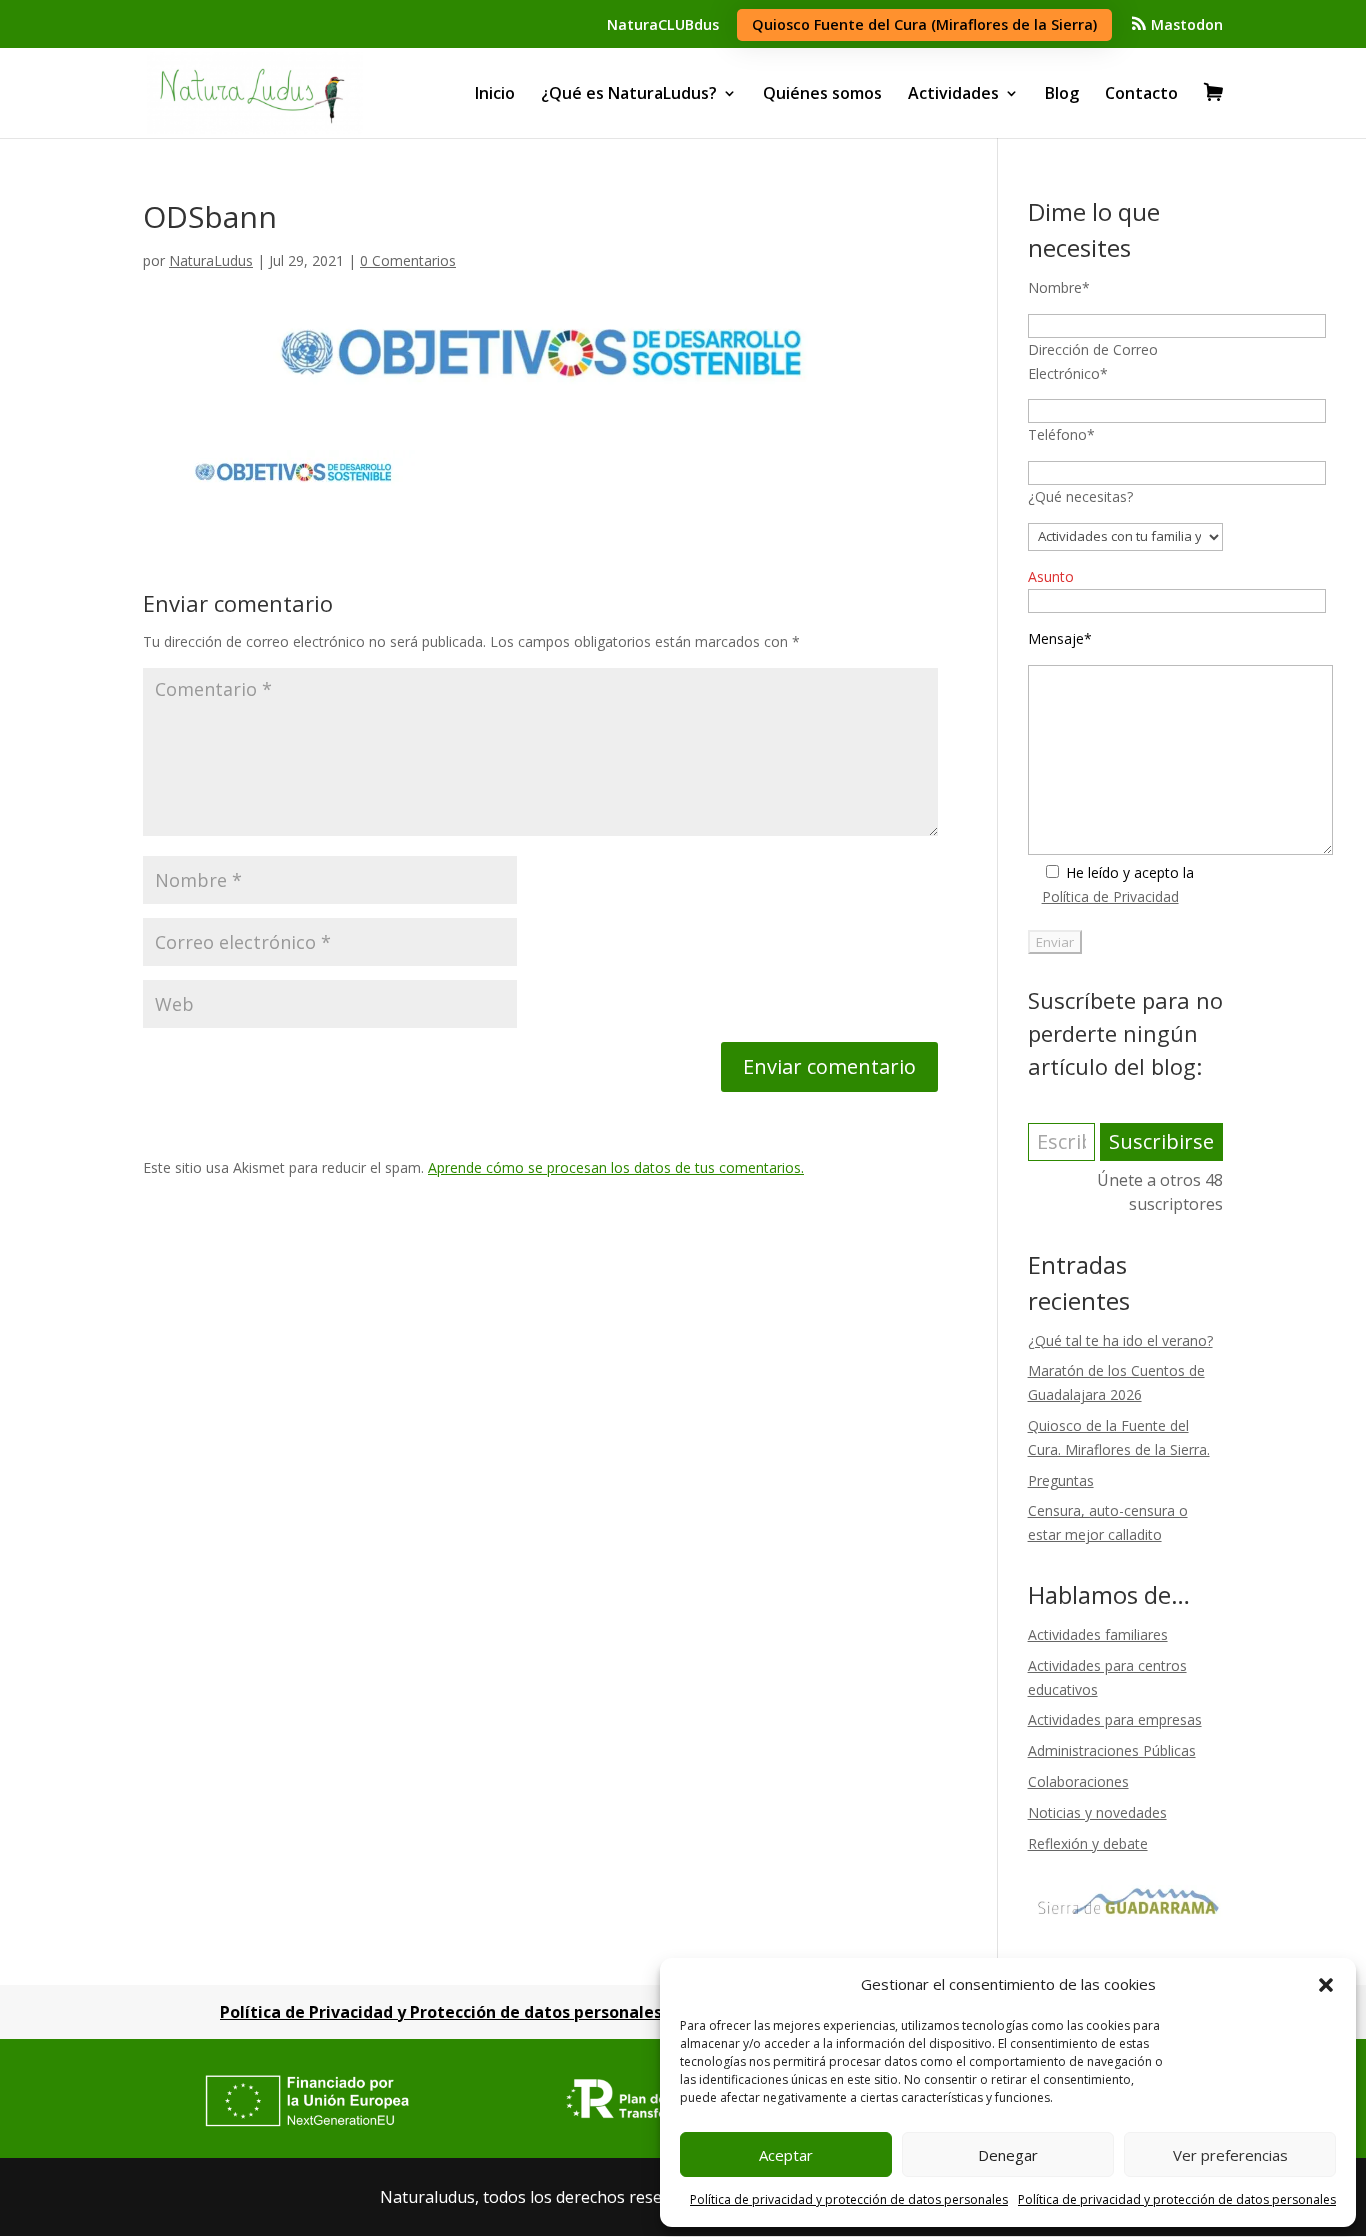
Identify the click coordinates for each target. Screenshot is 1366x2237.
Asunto (1051, 576)
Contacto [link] (1141, 93)
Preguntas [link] (1061, 1480)
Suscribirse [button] (1161, 1141)
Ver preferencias (1230, 2155)
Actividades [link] (953, 93)
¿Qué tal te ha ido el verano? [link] (1120, 1340)
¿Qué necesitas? (1080, 496)
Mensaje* (1060, 638)
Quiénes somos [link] (822, 93)
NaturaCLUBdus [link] (663, 24)
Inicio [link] (495, 93)
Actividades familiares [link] (1098, 1634)
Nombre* (1059, 287)
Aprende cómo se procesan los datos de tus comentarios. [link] (616, 1167)
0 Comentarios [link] (408, 260)
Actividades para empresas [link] (1115, 1719)
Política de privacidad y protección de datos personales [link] (849, 2199)
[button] (1326, 1985)
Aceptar (786, 2155)
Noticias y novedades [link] (1097, 1812)
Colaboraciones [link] (1078, 1781)
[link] (1176, 30)
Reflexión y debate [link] (1088, 1843)
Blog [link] (1062, 93)
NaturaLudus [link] (211, 260)
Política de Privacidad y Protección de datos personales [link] (441, 2012)
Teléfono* (1061, 434)
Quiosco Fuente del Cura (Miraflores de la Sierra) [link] (924, 24)
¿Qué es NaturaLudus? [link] (629, 93)
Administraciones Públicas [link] (1112, 1750)
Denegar (1008, 2155)
